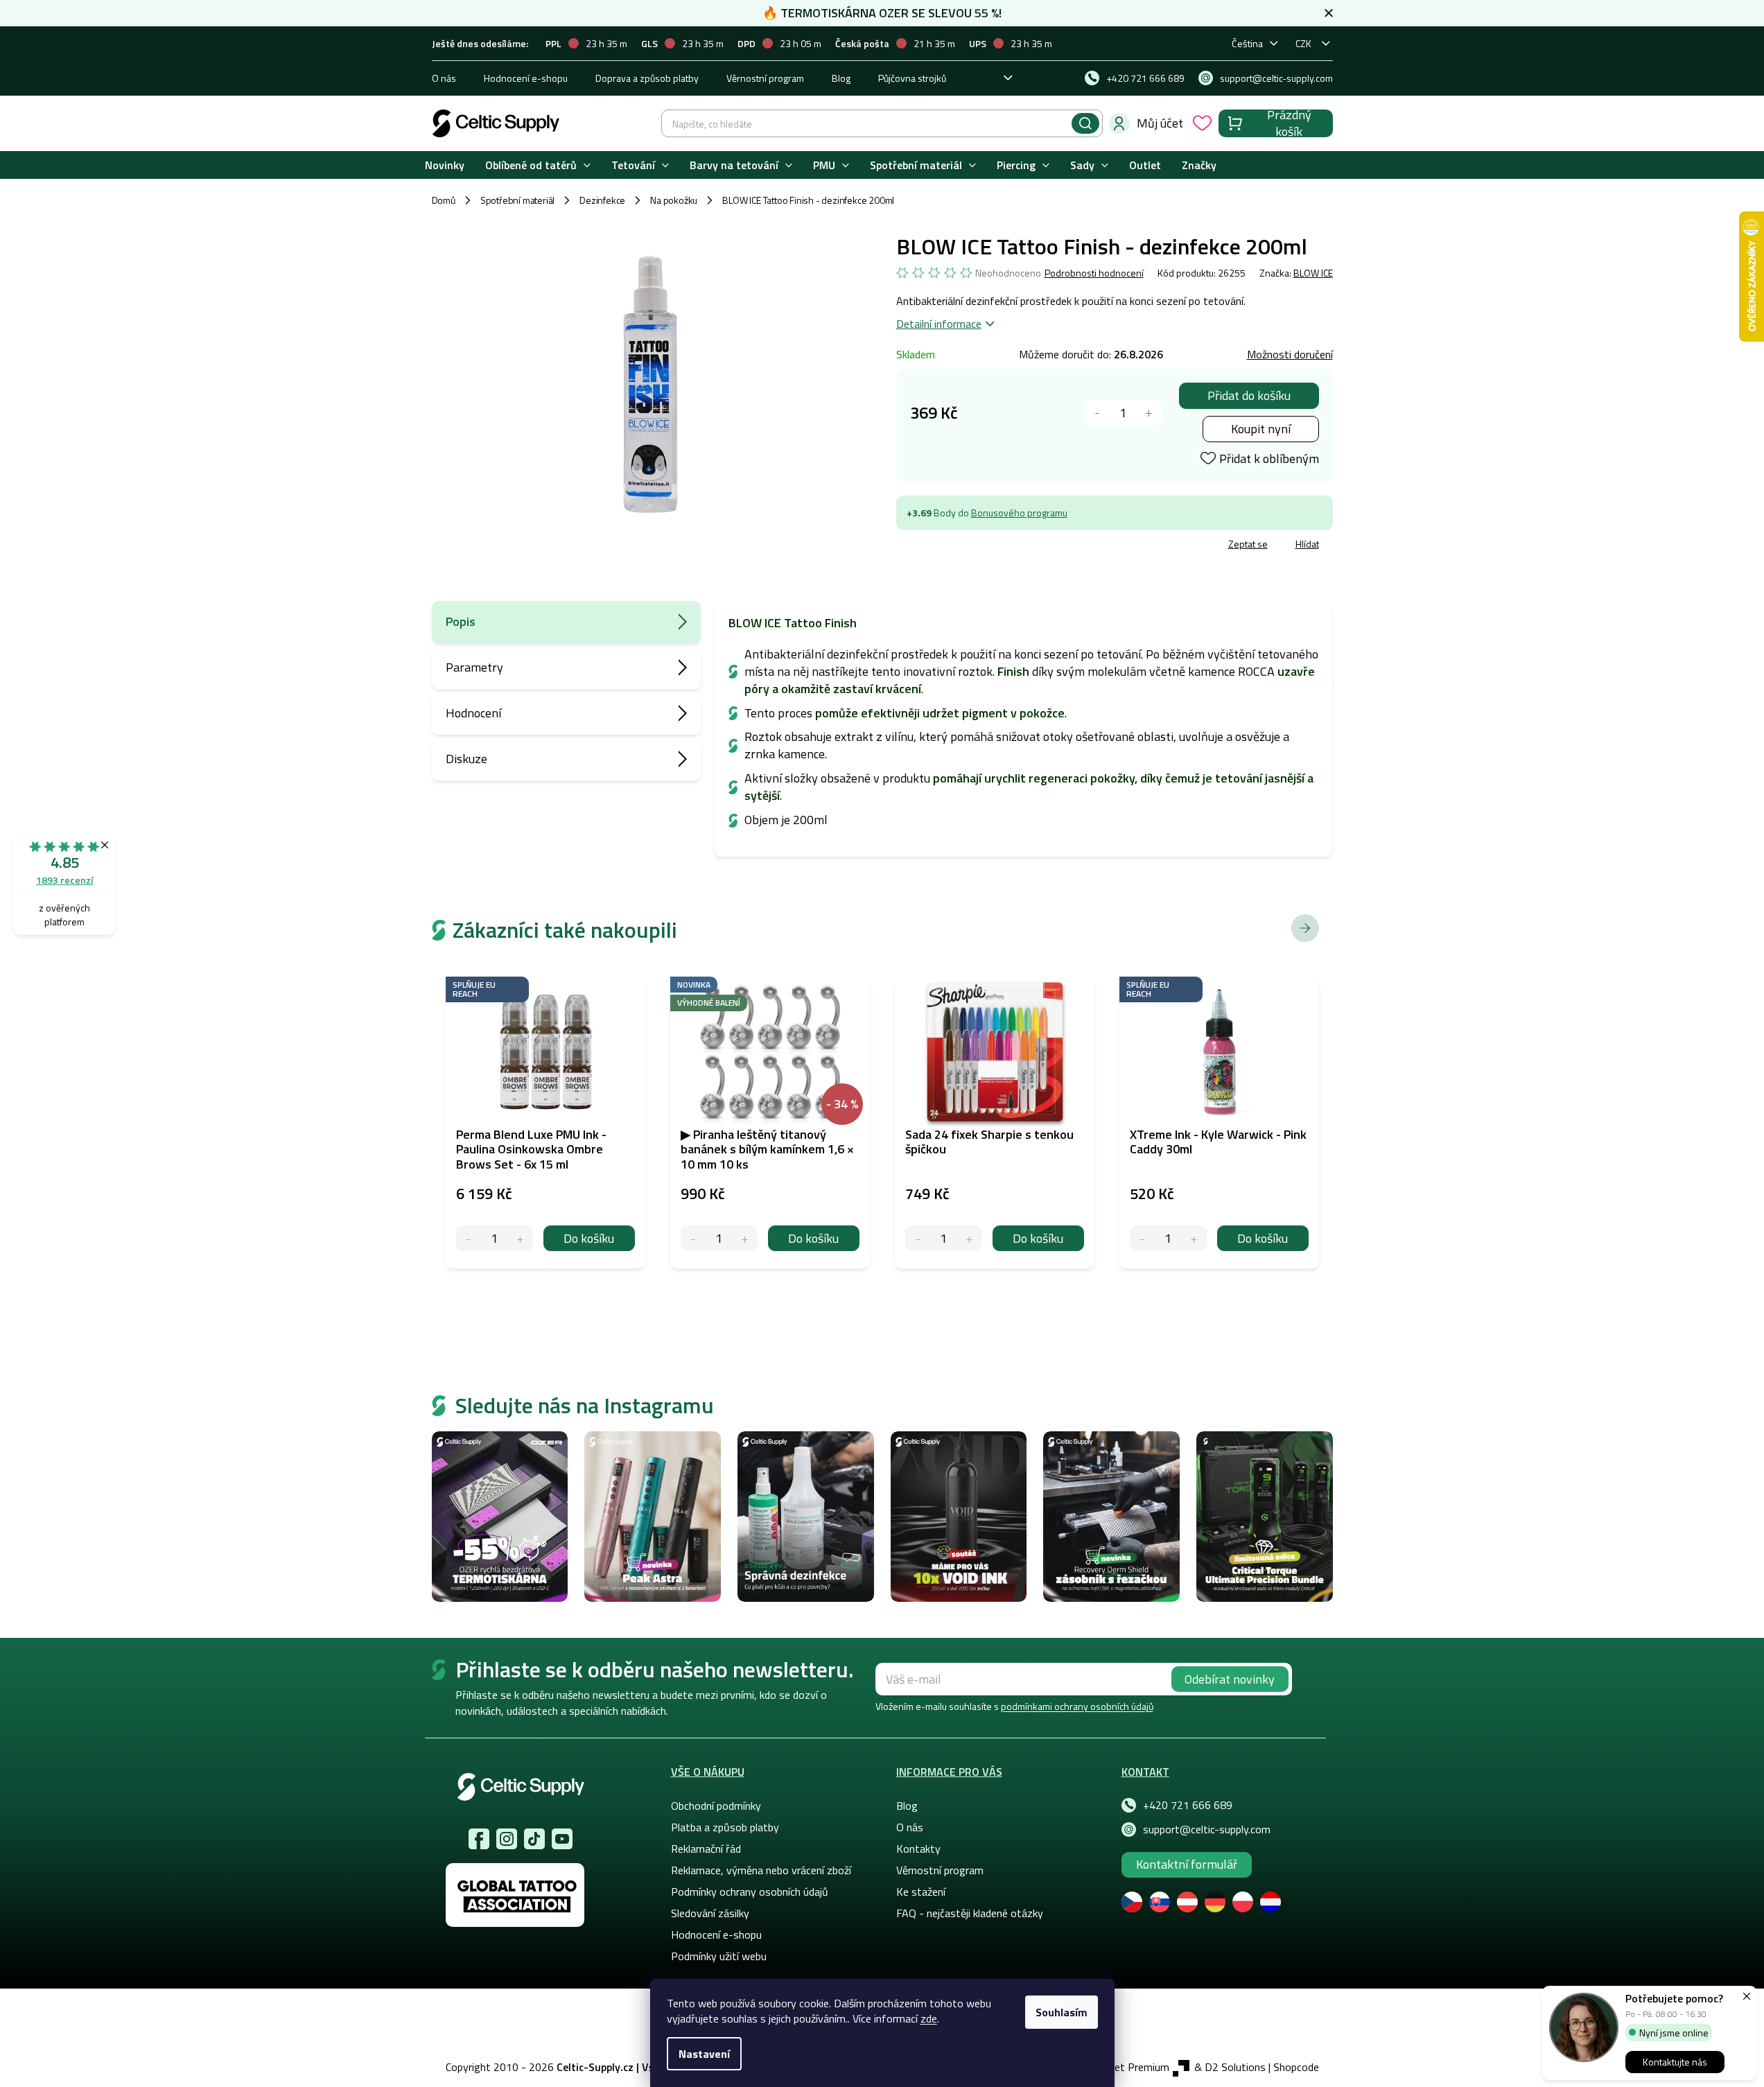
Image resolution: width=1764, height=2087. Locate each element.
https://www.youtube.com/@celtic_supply (562, 1839)
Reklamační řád (706, 1849)
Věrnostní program (765, 78)
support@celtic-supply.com (1207, 1829)
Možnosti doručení (1290, 354)
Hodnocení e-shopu (526, 78)
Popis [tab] (461, 621)
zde (929, 2018)
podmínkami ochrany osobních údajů (1077, 1706)
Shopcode (1296, 2067)
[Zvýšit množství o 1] (1149, 413)
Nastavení (704, 2054)
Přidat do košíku (1249, 395)
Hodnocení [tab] (473, 713)
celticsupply (507, 1839)
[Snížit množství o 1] (1098, 413)
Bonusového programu (1019, 513)
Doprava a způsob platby (647, 78)
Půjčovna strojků (912, 78)
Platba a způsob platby (725, 1827)
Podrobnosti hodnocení (1094, 273)
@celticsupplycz (534, 1839)
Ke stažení (921, 1892)
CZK (1303, 43)
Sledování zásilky (710, 1913)
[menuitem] (445, 165)
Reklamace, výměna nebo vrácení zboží (761, 1870)
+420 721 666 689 (1188, 1805)
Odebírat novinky (1230, 1679)
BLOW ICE (1313, 273)
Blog (841, 78)
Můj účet (1160, 123)
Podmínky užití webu (719, 1956)
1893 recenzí (64, 880)
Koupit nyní (1261, 429)
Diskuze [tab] (466, 759)
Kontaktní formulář (1187, 1864)
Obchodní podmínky (716, 1806)
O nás (444, 78)
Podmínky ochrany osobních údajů (750, 1892)
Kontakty (918, 1849)
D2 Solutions (1235, 2067)
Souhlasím (1062, 2012)
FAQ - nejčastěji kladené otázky (970, 1913)
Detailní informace (939, 324)
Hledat (1085, 123)
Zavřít (977, 546)
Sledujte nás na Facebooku (479, 1839)
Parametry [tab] (474, 667)
